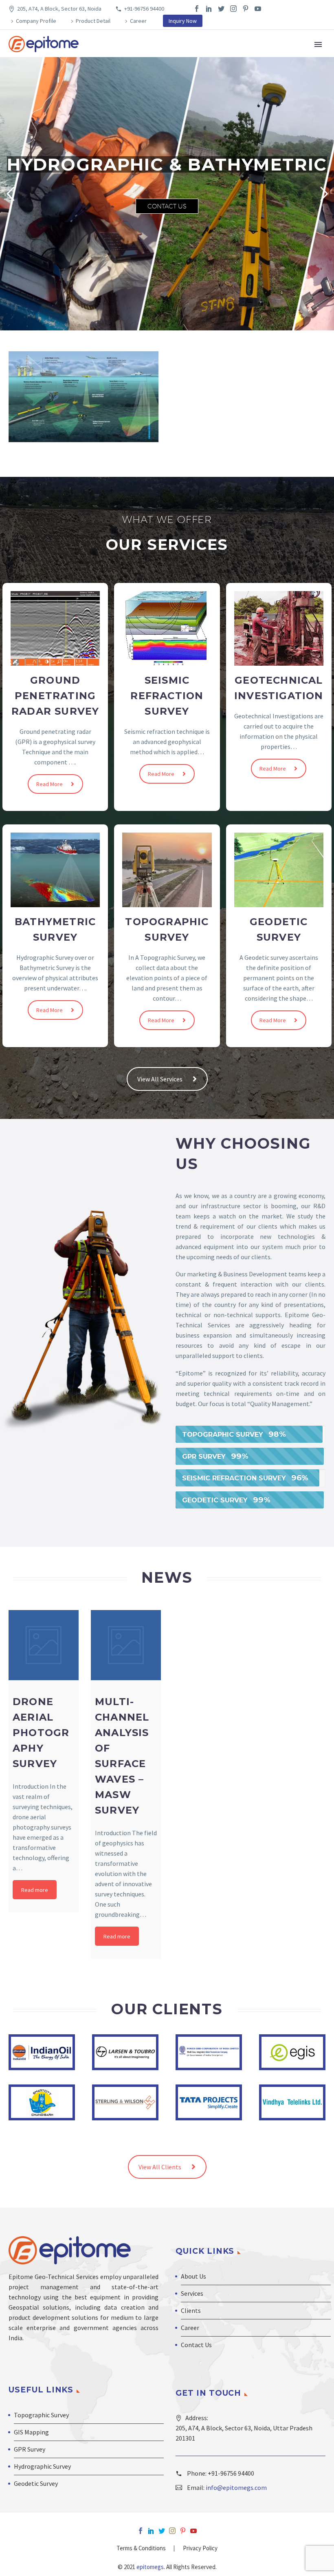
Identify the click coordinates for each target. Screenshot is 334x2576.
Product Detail (93, 21)
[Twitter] (221, 9)
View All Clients (160, 2167)
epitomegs (149, 2567)
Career (138, 21)
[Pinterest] (246, 9)
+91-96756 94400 (144, 9)
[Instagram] (233, 9)
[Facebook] (197, 9)
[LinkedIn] (209, 9)
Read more (35, 1890)
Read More (49, 784)
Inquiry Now (183, 21)
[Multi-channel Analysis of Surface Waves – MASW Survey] (126, 1645)
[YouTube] (258, 9)
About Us (193, 2276)
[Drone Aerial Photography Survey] (44, 1645)
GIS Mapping (31, 2432)
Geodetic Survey (36, 2483)
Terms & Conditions (141, 2548)
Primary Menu (318, 44)
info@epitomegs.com (236, 2487)
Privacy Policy (200, 2548)
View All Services (160, 1079)
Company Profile (36, 21)
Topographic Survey (41, 2415)
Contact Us (167, 206)
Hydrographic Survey (42, 2466)
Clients (191, 2310)
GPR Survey (30, 2449)
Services (192, 2293)
